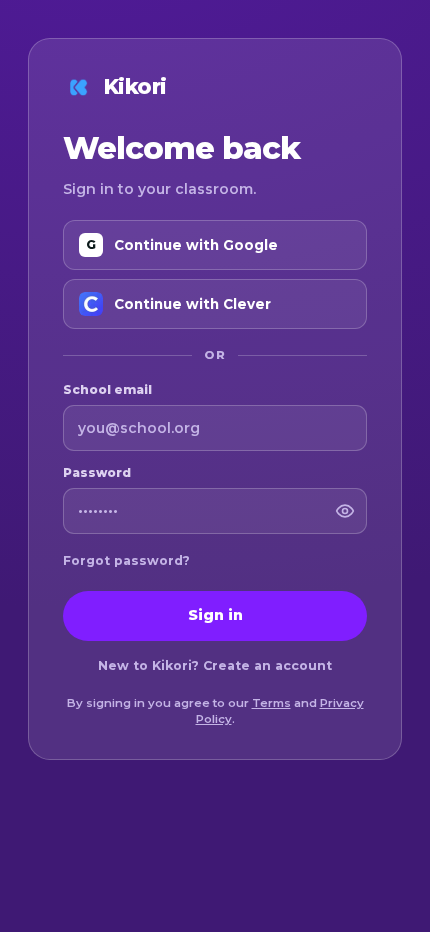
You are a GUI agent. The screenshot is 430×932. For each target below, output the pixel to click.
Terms (271, 703)
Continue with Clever (192, 304)
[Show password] (345, 511)
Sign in (215, 615)
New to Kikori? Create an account (215, 665)
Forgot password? (126, 560)
